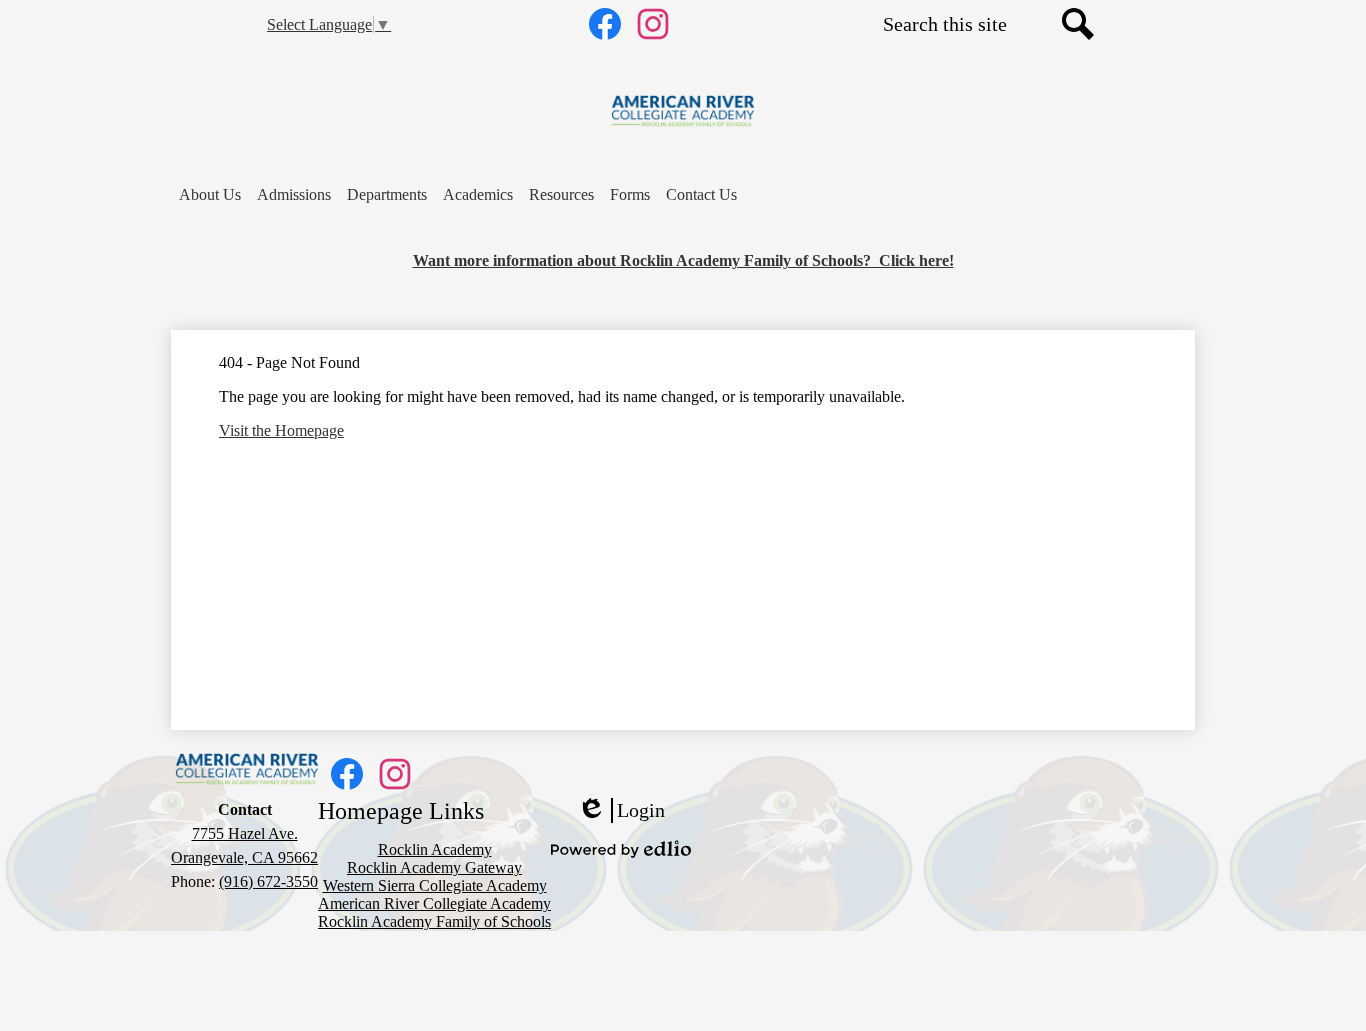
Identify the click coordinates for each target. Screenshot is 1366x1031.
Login (621, 811)
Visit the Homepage (281, 430)
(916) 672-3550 (268, 881)
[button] (210, 195)
